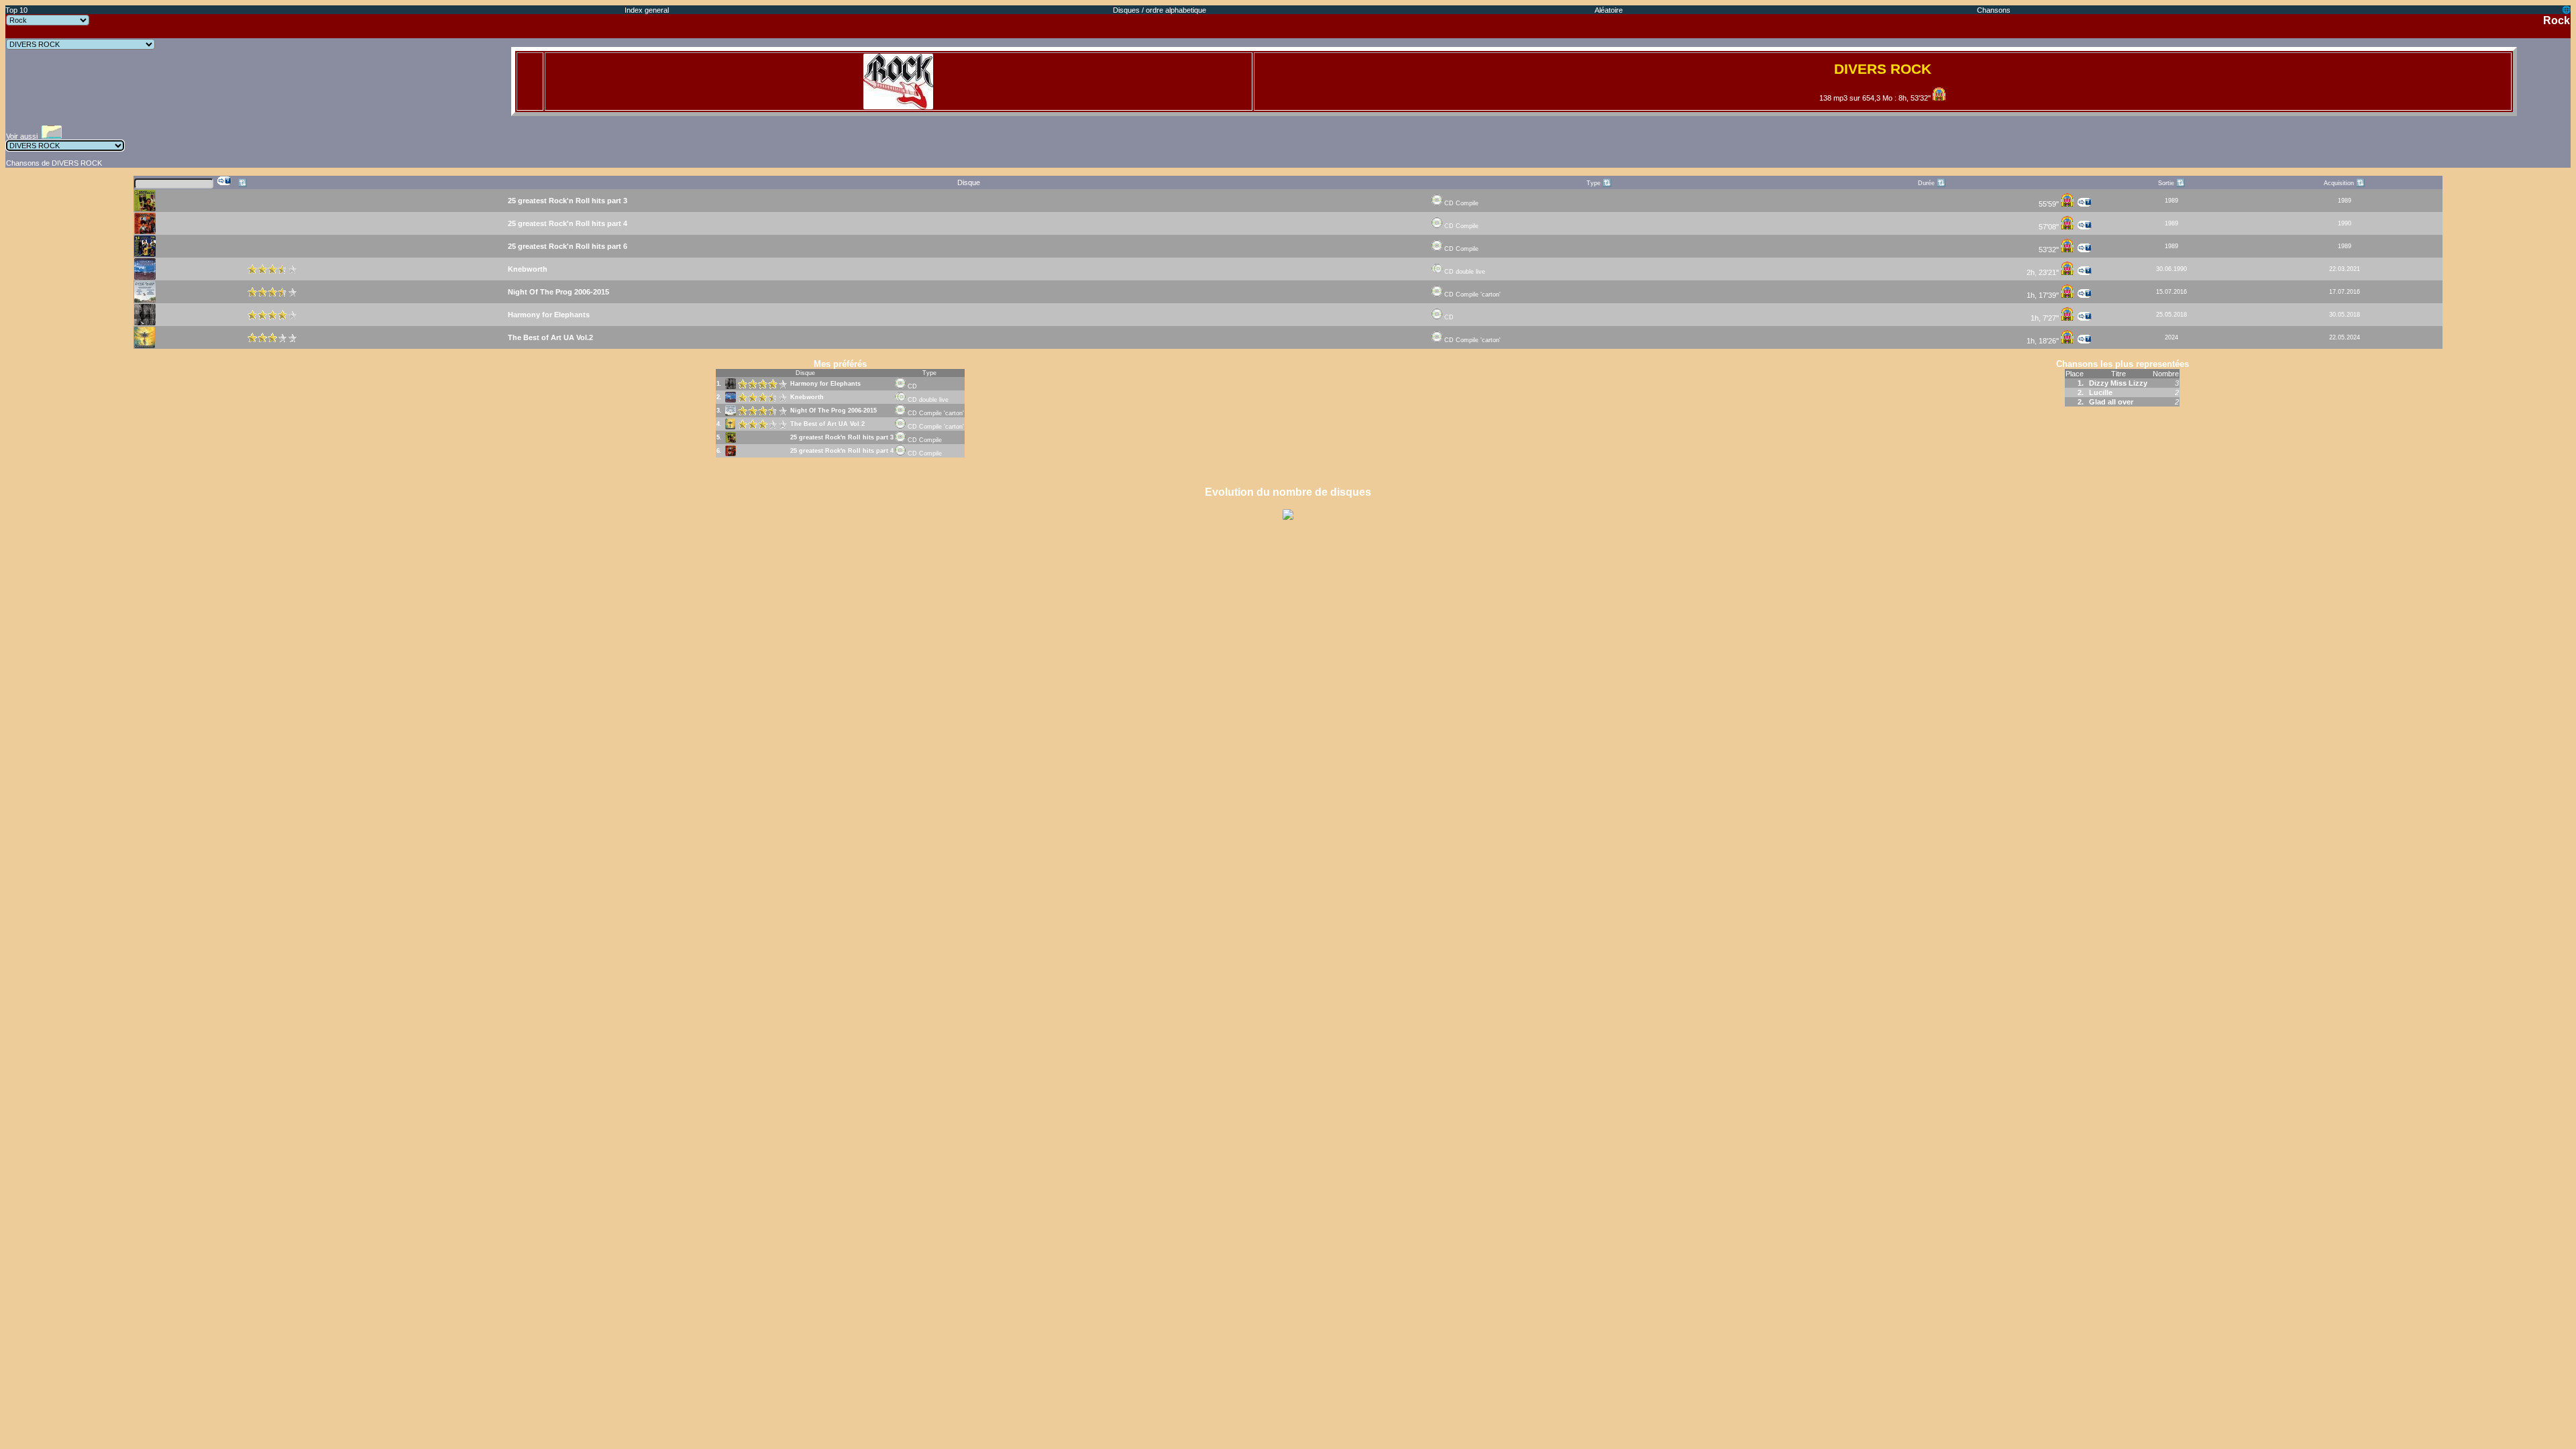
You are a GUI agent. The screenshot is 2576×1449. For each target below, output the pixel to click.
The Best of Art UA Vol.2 (827, 424)
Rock (2557, 20)
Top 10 (16, 10)
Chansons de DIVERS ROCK (54, 163)
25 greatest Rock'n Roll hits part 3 (842, 437)
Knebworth (807, 397)
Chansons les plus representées (2123, 364)
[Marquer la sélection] (225, 181)
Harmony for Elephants (825, 384)
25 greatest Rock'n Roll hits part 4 (842, 451)
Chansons (1994, 10)
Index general (647, 10)
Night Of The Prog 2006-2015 (834, 411)
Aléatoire (1609, 10)
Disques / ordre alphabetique (1160, 10)
